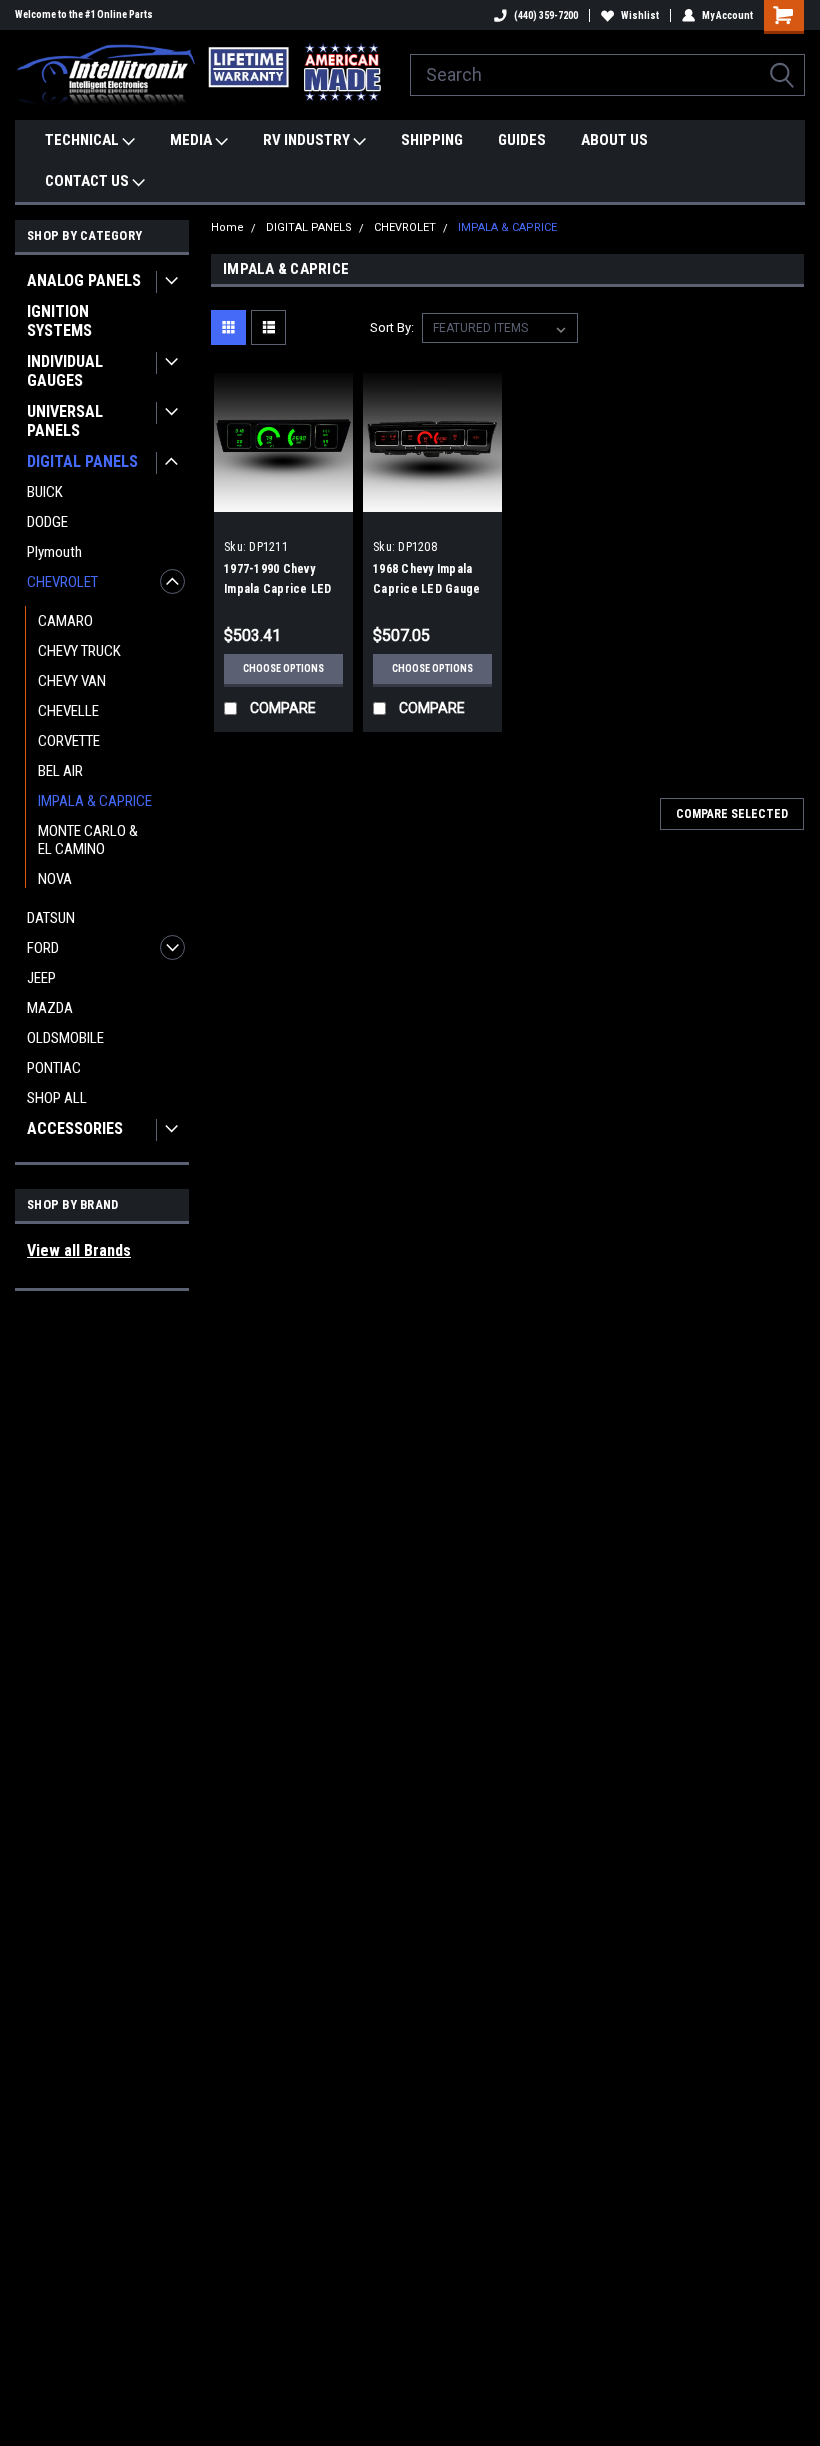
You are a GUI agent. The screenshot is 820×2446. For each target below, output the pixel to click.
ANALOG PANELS (84, 280)
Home (227, 227)
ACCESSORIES (75, 1128)
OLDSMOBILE (65, 1038)
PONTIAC (54, 1068)
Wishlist (640, 15)
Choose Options (283, 668)
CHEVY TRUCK (79, 651)
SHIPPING (432, 140)
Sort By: (392, 327)
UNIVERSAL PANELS (65, 421)
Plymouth (54, 552)
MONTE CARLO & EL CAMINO (88, 840)
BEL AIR (60, 771)
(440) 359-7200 (546, 15)
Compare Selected (732, 814)
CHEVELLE (68, 711)
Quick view (283, 496)
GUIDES (522, 140)
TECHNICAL (83, 140)
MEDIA (192, 140)
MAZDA (50, 1008)
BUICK (45, 492)
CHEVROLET (62, 582)
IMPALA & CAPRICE (95, 801)
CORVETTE (69, 741)
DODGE (47, 522)
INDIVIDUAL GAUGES (65, 371)
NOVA (55, 879)
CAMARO (65, 621)
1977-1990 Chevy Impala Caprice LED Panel (278, 589)
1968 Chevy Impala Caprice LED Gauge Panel (426, 589)
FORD (43, 948)
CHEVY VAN (72, 681)
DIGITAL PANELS (82, 461)
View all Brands (79, 1250)
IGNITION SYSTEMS (59, 321)
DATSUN (51, 918)
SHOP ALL (57, 1098)
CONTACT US (88, 181)
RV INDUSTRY (308, 140)
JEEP (41, 978)
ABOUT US (614, 140)
